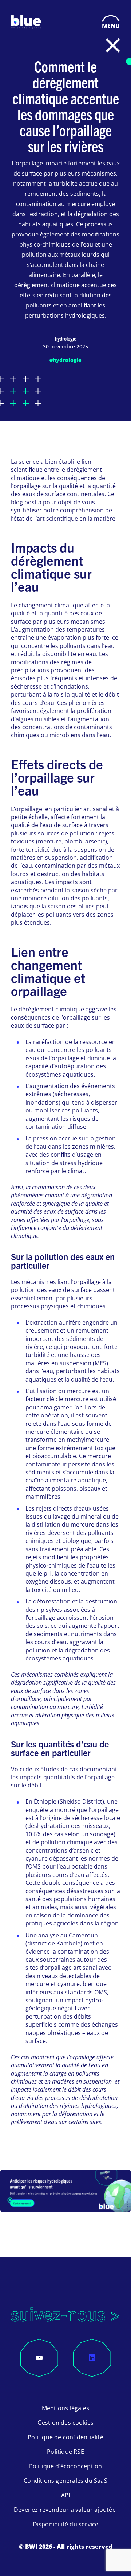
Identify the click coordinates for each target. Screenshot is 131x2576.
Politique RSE (65, 2452)
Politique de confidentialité (65, 2437)
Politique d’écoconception (66, 2466)
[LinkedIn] (92, 2358)
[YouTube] (39, 2358)
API (66, 2495)
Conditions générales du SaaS (65, 2481)
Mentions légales (65, 2408)
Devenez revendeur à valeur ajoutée (65, 2510)
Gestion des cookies (66, 2423)
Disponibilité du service (66, 2524)
